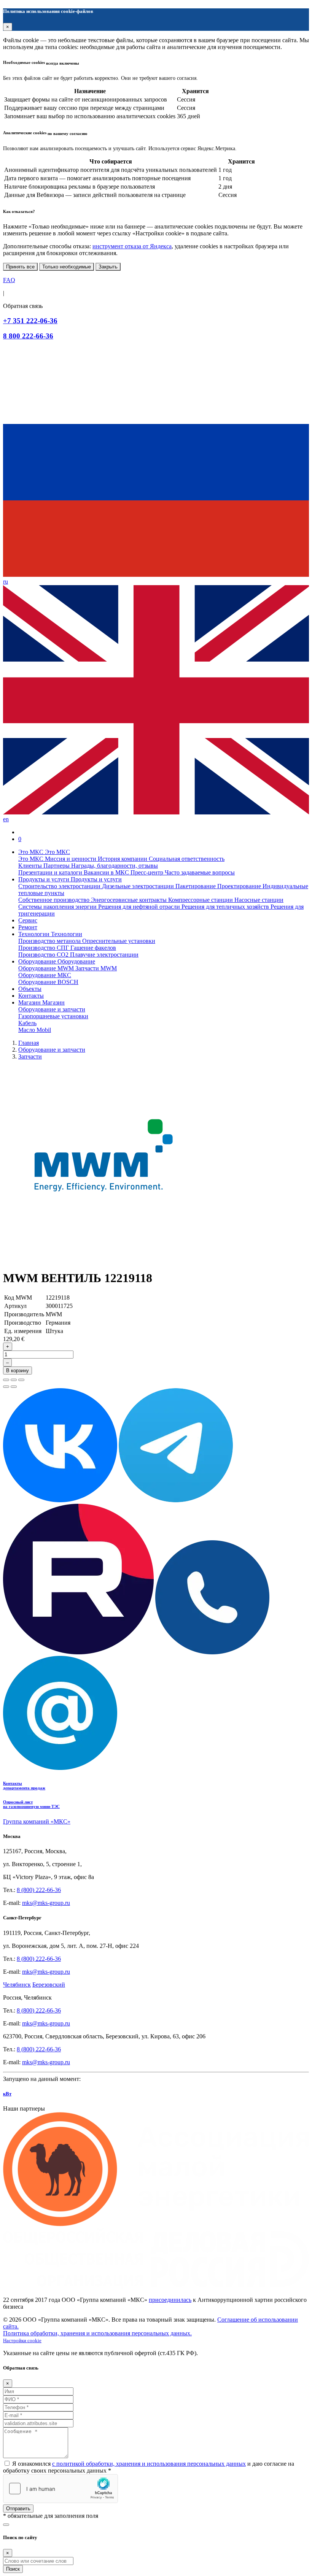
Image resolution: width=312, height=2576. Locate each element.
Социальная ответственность (187, 859)
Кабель (27, 1023)
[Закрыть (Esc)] (6, 1380)
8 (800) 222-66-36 (39, 1890)
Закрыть (108, 267)
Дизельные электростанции (139, 886)
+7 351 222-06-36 (30, 321)
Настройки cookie (22, 2341)
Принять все (20, 267)
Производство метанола (50, 941)
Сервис (28, 920)
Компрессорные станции (201, 900)
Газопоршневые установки (53, 1016)
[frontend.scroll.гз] (6, 2525)
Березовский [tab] (49, 1985)
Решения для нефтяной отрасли (140, 907)
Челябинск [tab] (17, 1985)
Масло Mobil (35, 1030)
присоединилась (170, 2300)
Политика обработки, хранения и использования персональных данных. (97, 2333)
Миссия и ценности (71, 859)
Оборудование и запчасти (52, 1009)
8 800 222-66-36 (28, 336)
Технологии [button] (35, 934)
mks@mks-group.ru (46, 1903)
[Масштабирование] (21, 1380)
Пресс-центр (148, 872)
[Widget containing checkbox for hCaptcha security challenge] (60, 2489)
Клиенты (31, 866)
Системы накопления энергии (58, 907)
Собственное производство (55, 900)
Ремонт (28, 927)
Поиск (13, 2569)
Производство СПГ (44, 948)
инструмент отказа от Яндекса (132, 246)
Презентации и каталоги (51, 872)
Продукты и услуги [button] (45, 879)
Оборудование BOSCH (48, 982)
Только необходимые (67, 267)
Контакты (31, 996)
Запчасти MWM (96, 968)
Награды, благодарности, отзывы (115, 866)
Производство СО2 (44, 955)
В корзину (18, 1371)
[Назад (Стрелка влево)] (6, 1387)
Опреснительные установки (119, 941)
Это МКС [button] (32, 852)
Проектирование (240, 886)
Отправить (18, 2509)
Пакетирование (196, 886)
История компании (123, 859)
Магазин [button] (30, 1002)
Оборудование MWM (47, 968)
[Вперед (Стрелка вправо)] (14, 1387)
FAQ (9, 280)
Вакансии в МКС (107, 872)
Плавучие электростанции (104, 955)
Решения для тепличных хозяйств (226, 907)
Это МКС (32, 859)
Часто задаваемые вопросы (200, 872)
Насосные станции (259, 900)
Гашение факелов (93, 948)
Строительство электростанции (60, 886)
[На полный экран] (14, 1380)
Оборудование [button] (38, 961)
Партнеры (57, 866)
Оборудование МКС (45, 975)
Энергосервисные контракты (130, 900)
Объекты (30, 989)
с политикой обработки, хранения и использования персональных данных (149, 2464)
